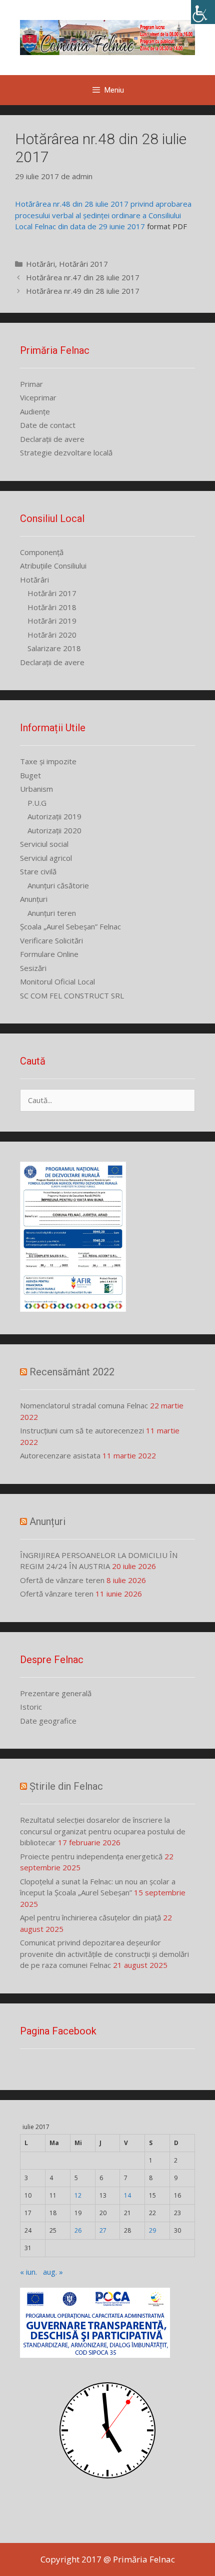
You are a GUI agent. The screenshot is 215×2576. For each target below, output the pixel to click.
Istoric (31, 1707)
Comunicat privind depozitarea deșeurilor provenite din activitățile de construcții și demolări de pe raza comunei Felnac (104, 1954)
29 (152, 2230)
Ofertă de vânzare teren (62, 1580)
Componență (42, 552)
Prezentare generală (56, 1693)
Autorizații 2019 (54, 816)
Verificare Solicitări (51, 940)
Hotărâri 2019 (52, 621)
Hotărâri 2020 (52, 635)
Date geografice (48, 1721)
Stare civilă (38, 871)
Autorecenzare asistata (60, 1455)
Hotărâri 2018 (52, 607)
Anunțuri (34, 899)
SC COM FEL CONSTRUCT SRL (72, 995)
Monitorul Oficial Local (57, 981)
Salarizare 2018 (54, 648)
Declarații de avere (52, 439)
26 (78, 2230)
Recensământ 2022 (72, 1372)
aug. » (53, 2272)
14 (127, 2195)
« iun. (28, 2272)
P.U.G (37, 803)
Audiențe (35, 411)
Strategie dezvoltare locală (66, 452)
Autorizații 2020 (54, 830)
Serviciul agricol (46, 858)
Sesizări (33, 968)
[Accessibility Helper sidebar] (203, 12)
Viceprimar (38, 397)
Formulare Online (49, 954)
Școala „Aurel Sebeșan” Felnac (70, 926)
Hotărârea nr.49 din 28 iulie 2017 (83, 291)
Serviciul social (44, 844)
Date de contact (48, 425)
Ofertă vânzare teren (57, 1594)
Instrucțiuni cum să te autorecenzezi (82, 1430)
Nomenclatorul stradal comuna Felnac (84, 1405)
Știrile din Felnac (66, 1786)
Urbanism (36, 789)
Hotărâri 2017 (83, 264)
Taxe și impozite (48, 761)
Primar (31, 384)
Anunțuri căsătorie (58, 885)
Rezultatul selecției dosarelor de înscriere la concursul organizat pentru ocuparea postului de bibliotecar (103, 1831)
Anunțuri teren (52, 913)
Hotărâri (40, 264)
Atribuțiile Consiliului (53, 566)
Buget (30, 775)
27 (103, 2230)
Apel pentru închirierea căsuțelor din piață (90, 1917)
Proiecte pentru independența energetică (91, 1856)
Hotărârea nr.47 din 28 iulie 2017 (83, 277)
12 (78, 2195)
